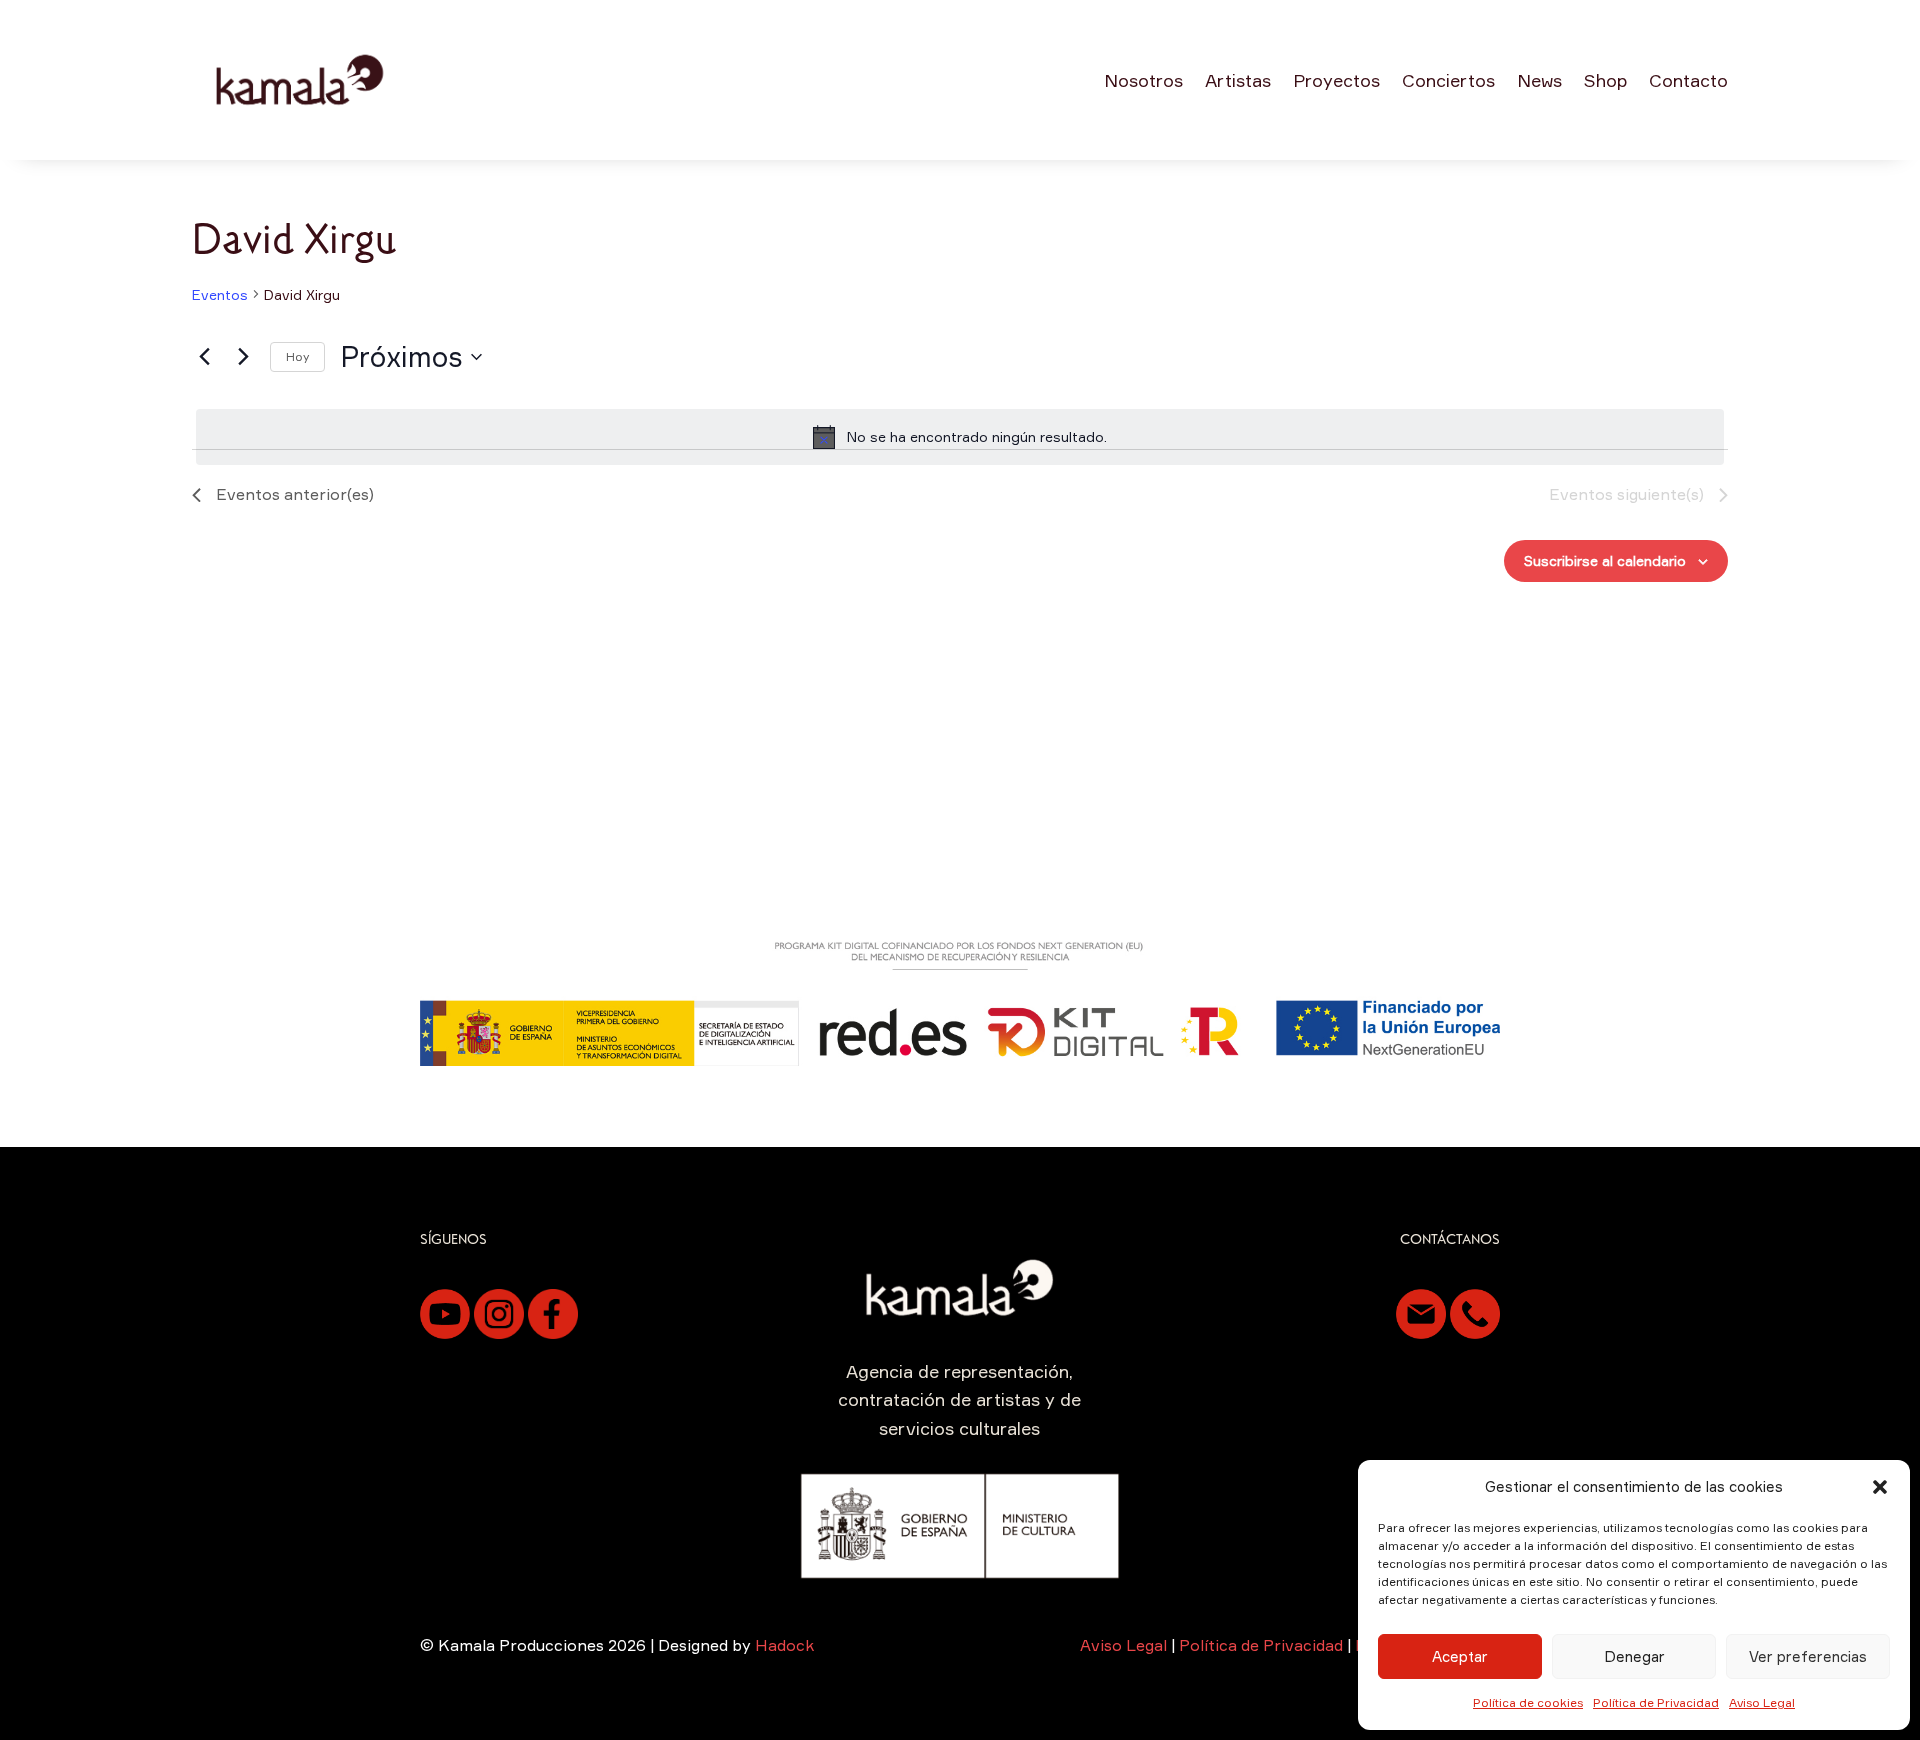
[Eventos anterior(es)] (204, 357)
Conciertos (1448, 80)
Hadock (784, 1645)
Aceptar (1460, 1656)
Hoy (297, 356)
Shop (1605, 80)
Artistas (1238, 80)
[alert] (960, 437)
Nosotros (1143, 80)
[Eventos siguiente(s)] (243, 357)
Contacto (1688, 80)
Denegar (1634, 1656)
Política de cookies (1528, 1702)
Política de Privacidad (1656, 1702)
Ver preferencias (1808, 1656)
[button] (1880, 1487)
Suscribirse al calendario (1605, 560)
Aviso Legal (1762, 1702)
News (1539, 80)
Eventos (220, 294)
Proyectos (1336, 80)
